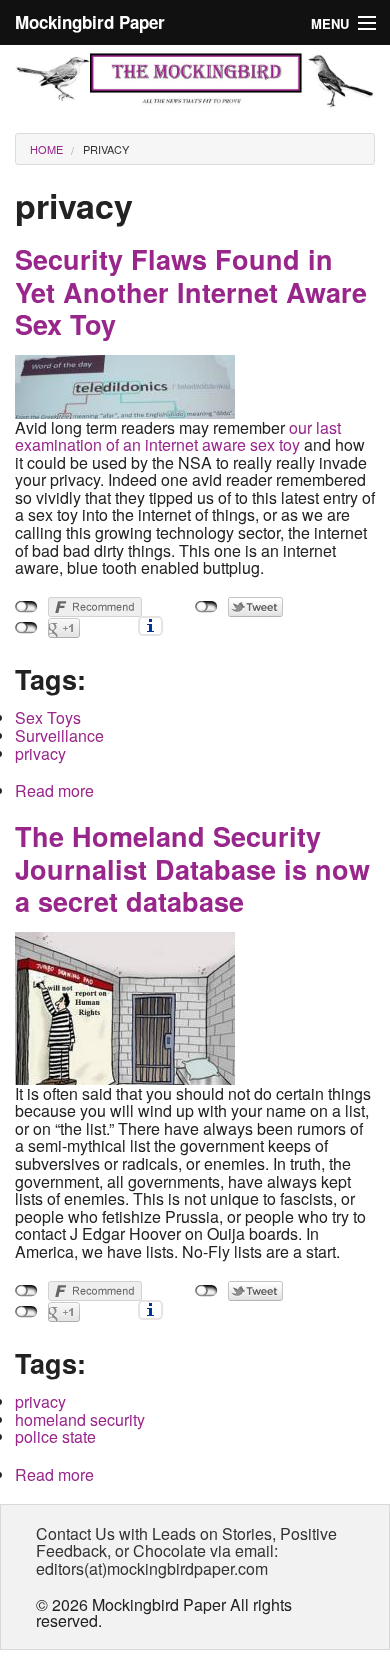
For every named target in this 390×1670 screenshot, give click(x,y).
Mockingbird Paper (90, 22)
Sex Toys (48, 717)
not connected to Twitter (206, 607)
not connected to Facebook (26, 607)
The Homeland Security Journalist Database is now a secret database (192, 868)
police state (55, 1436)
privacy (106, 149)
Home (46, 149)
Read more (54, 790)
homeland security (80, 1419)
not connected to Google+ (26, 628)
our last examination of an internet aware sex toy (178, 436)
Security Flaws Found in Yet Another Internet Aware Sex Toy (191, 291)
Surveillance (59, 735)
